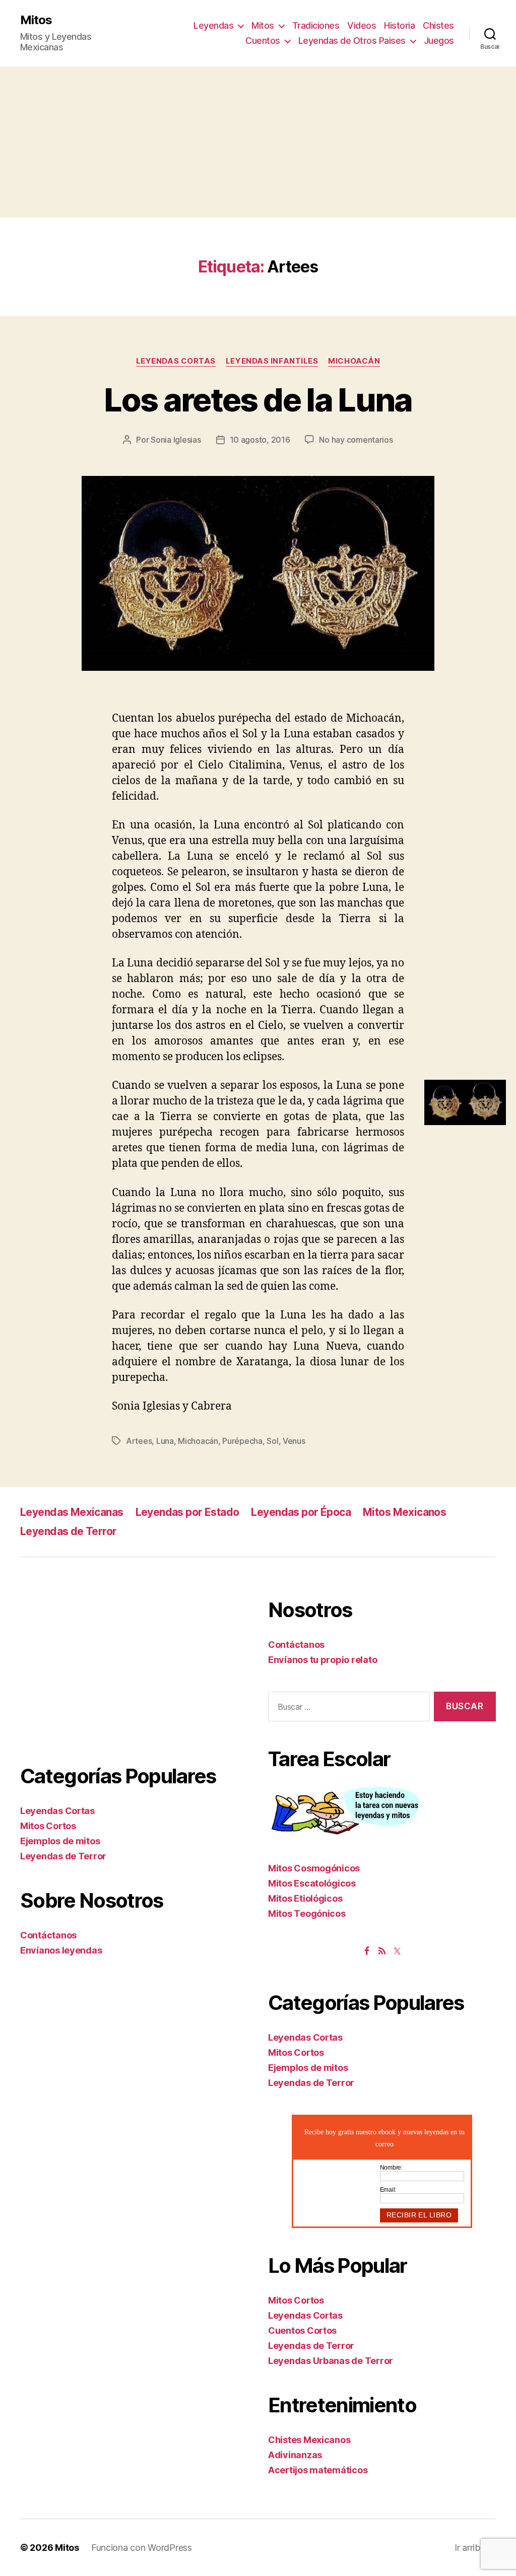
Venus (294, 1441)
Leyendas (213, 25)
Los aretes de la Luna (258, 400)
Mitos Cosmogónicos (314, 1868)
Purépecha (242, 1441)
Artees (139, 1441)
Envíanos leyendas (61, 1950)
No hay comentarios (356, 440)
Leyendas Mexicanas (72, 1512)
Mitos (36, 20)
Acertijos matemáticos (318, 2470)
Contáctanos (48, 1935)
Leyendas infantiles (272, 361)
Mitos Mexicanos (404, 1512)
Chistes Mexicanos (309, 2440)
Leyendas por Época (301, 1512)
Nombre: (391, 2168)
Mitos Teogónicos (307, 1913)
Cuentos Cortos (302, 2330)
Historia (399, 25)
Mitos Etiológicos (305, 1898)
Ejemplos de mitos (60, 1841)
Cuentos (263, 41)
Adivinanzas (295, 2455)
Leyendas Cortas (176, 361)
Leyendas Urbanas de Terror (331, 2361)
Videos (362, 25)
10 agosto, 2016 (260, 440)
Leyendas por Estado (187, 1512)
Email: (388, 2190)
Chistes (438, 25)
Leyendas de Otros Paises (352, 41)
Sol (272, 1441)
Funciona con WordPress (142, 2548)
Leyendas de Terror (69, 1531)
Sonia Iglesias (176, 440)
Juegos (439, 41)
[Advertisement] (258, 142)
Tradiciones (316, 25)
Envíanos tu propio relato (322, 1660)
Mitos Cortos (48, 1826)
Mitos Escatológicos (312, 1883)
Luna (165, 1441)
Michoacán (354, 361)
